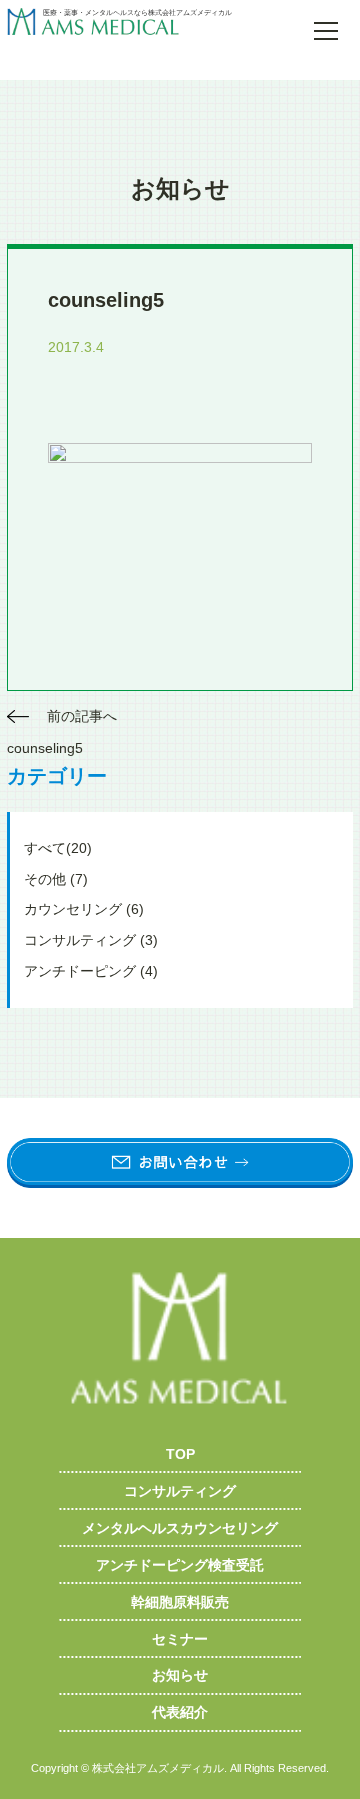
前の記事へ (82, 716)
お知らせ (180, 1675)
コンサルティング (91, 940)
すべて (58, 848)
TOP (180, 1454)
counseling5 (45, 748)
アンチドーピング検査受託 (180, 1565)
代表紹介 (180, 1712)
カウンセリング (84, 909)
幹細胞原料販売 (180, 1602)
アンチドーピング (91, 971)
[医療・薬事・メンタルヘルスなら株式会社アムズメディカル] (145, 24)
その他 (56, 879)
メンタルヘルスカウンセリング (180, 1528)
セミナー (180, 1639)
